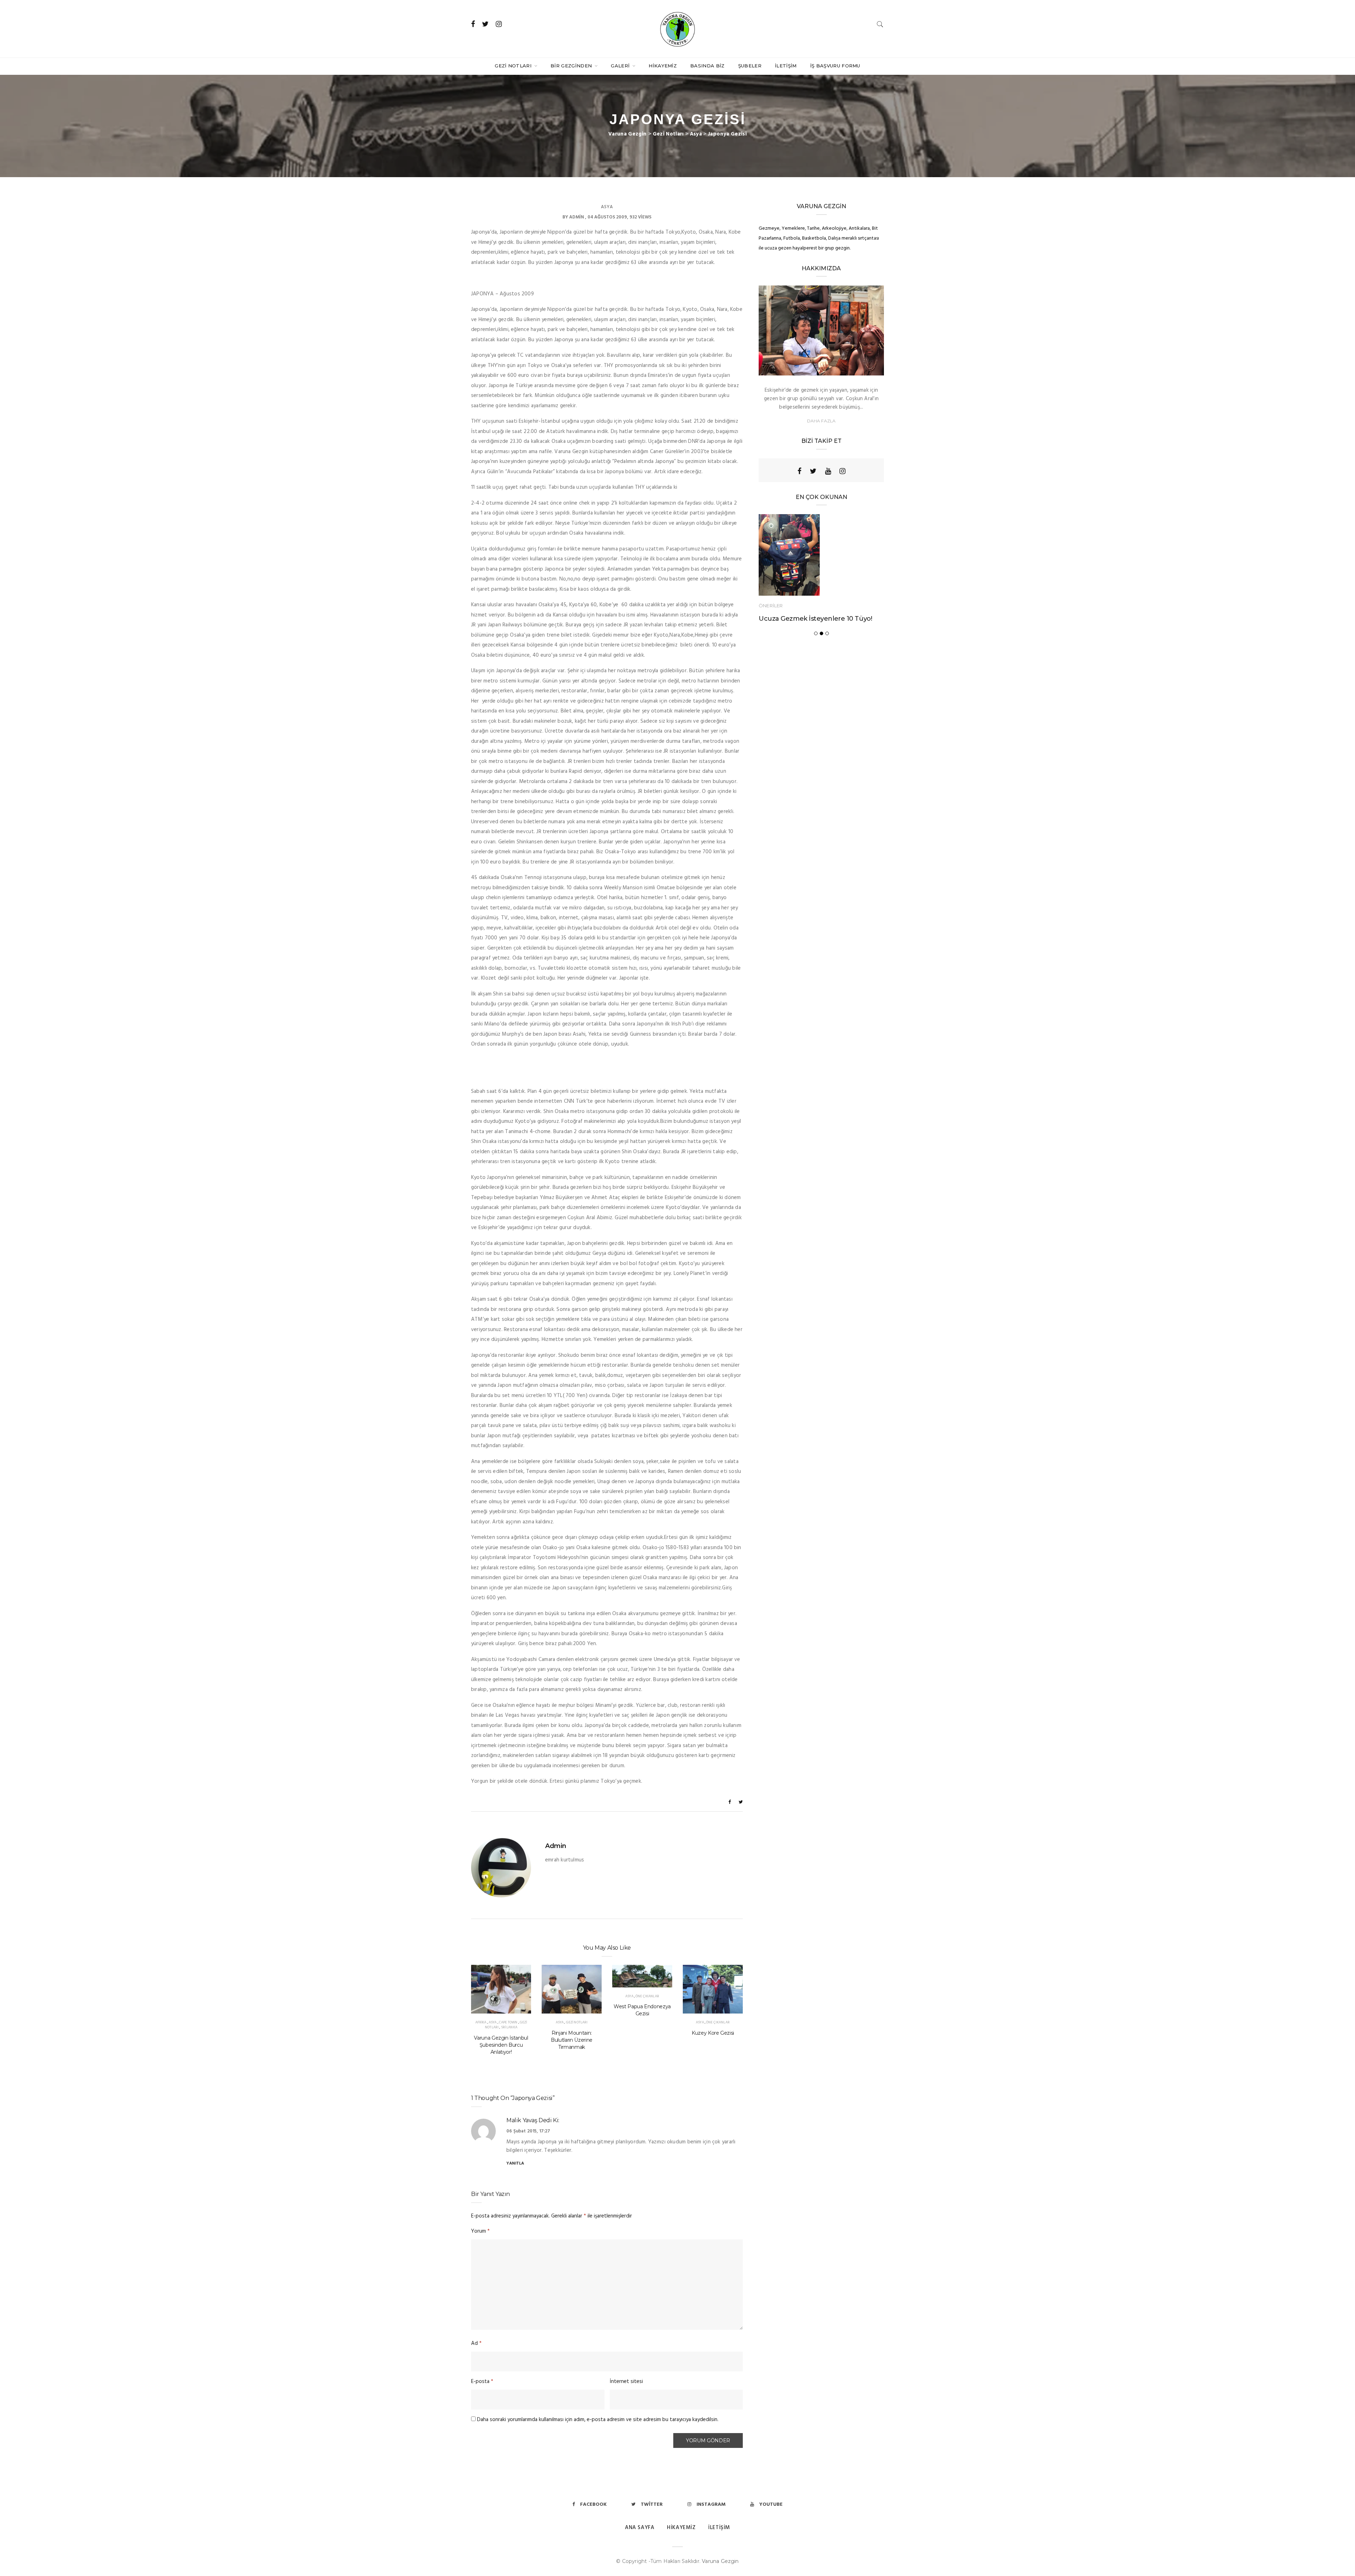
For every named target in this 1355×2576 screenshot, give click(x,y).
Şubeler (750, 66)
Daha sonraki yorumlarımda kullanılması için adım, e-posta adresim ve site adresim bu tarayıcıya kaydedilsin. (598, 2420)
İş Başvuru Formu (835, 66)
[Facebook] (799, 471)
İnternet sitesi (626, 2382)
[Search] (880, 24)
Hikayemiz (663, 66)
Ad (476, 2343)
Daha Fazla (821, 421)
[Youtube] (828, 471)
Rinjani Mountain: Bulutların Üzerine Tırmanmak (572, 2040)
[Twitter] (813, 471)
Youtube (771, 2505)
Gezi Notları (514, 66)
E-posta (482, 2382)
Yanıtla (515, 2163)
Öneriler (771, 605)
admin (577, 217)
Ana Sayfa (640, 2528)
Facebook (593, 2505)
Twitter (652, 2505)
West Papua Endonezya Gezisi (642, 2010)
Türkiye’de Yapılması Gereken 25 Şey (817, 618)
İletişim (786, 66)
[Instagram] (842, 471)
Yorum (480, 2231)
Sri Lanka (509, 2027)
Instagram (711, 2505)
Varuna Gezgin (720, 2561)
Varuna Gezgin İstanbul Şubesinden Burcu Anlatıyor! (501, 2045)
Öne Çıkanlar (647, 1996)
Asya (607, 207)
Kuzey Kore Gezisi (713, 2033)
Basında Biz (707, 66)
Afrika (481, 2022)
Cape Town (508, 2022)
